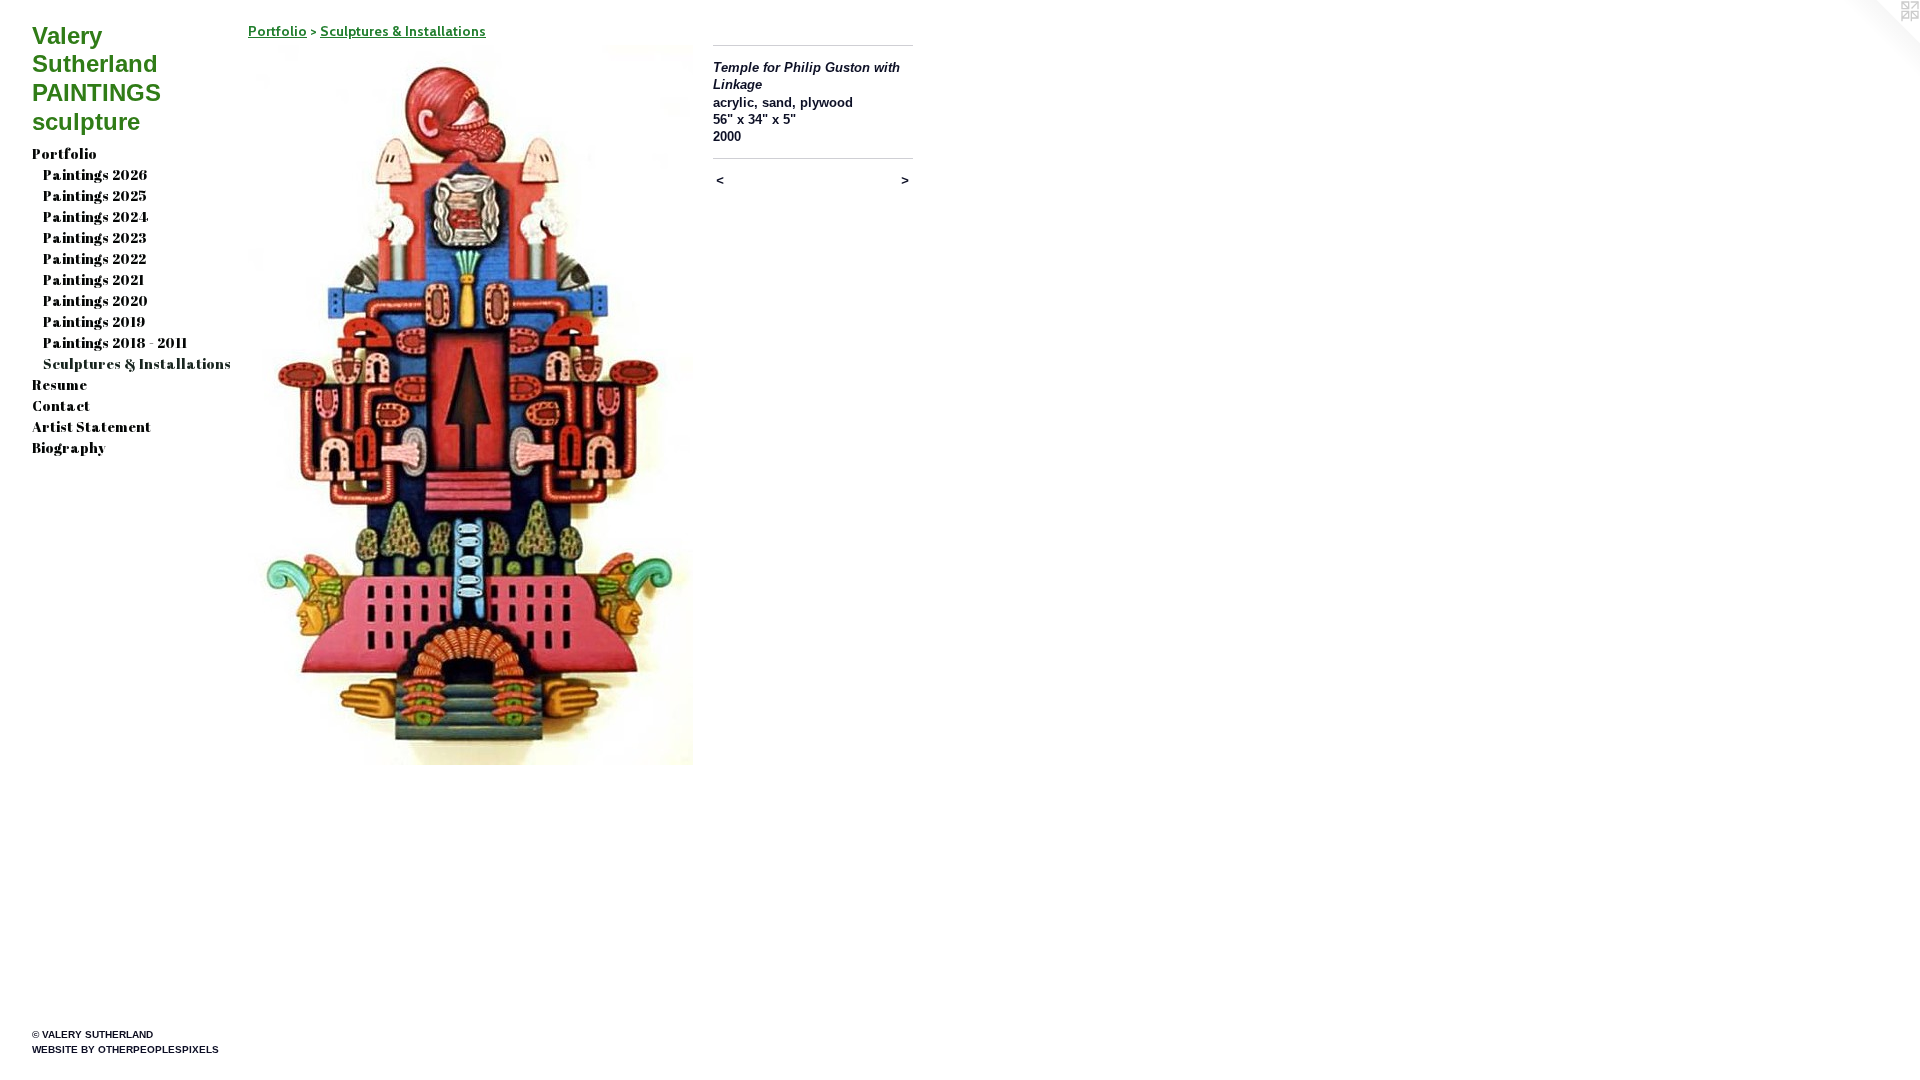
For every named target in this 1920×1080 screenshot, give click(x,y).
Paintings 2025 (95, 195)
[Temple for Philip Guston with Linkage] (470, 405)
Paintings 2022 (94, 258)
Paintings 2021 (93, 279)
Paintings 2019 (94, 321)
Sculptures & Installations (137, 363)
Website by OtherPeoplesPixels (125, 1049)
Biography (69, 447)
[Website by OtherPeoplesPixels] (1880, 40)
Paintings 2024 (95, 216)
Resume (59, 384)
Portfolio (64, 153)
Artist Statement (91, 426)
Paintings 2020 (95, 300)
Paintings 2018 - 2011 (115, 342)
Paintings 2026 (95, 174)
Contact (61, 405)
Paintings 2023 (95, 237)
